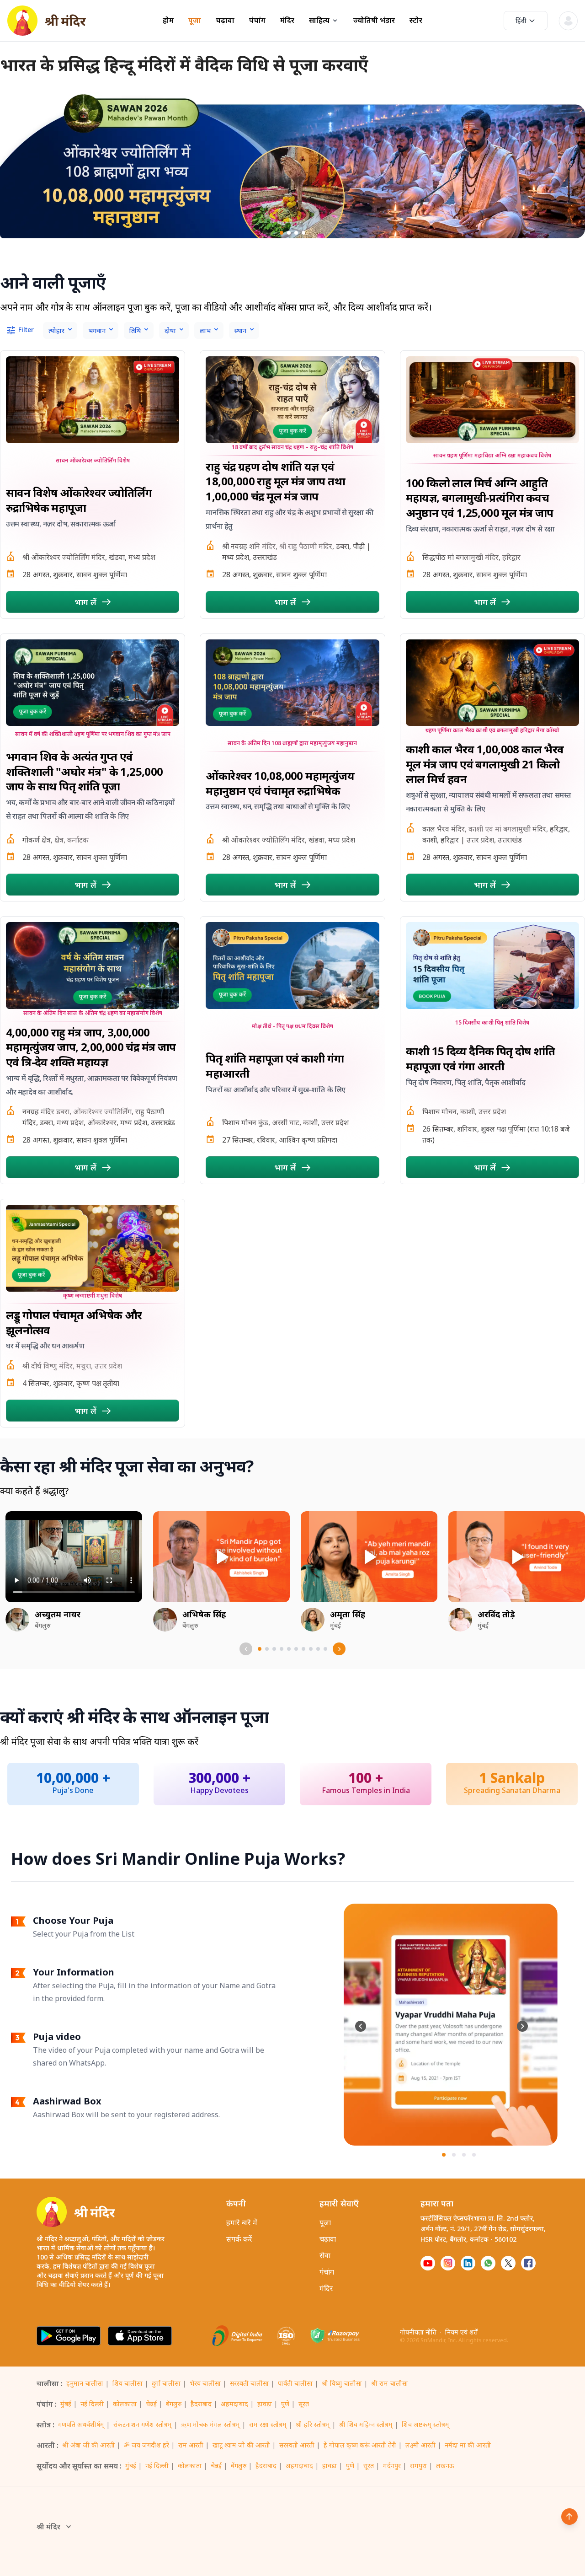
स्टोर (416, 20)
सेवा (325, 2255)
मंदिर (287, 20)
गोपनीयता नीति (418, 2332)
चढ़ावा (225, 20)
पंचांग (257, 20)
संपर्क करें (239, 2239)
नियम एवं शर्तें (461, 2332)
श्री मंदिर (48, 2527)
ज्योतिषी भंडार (374, 20)
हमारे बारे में (242, 2222)
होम (168, 20)
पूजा (195, 20)
